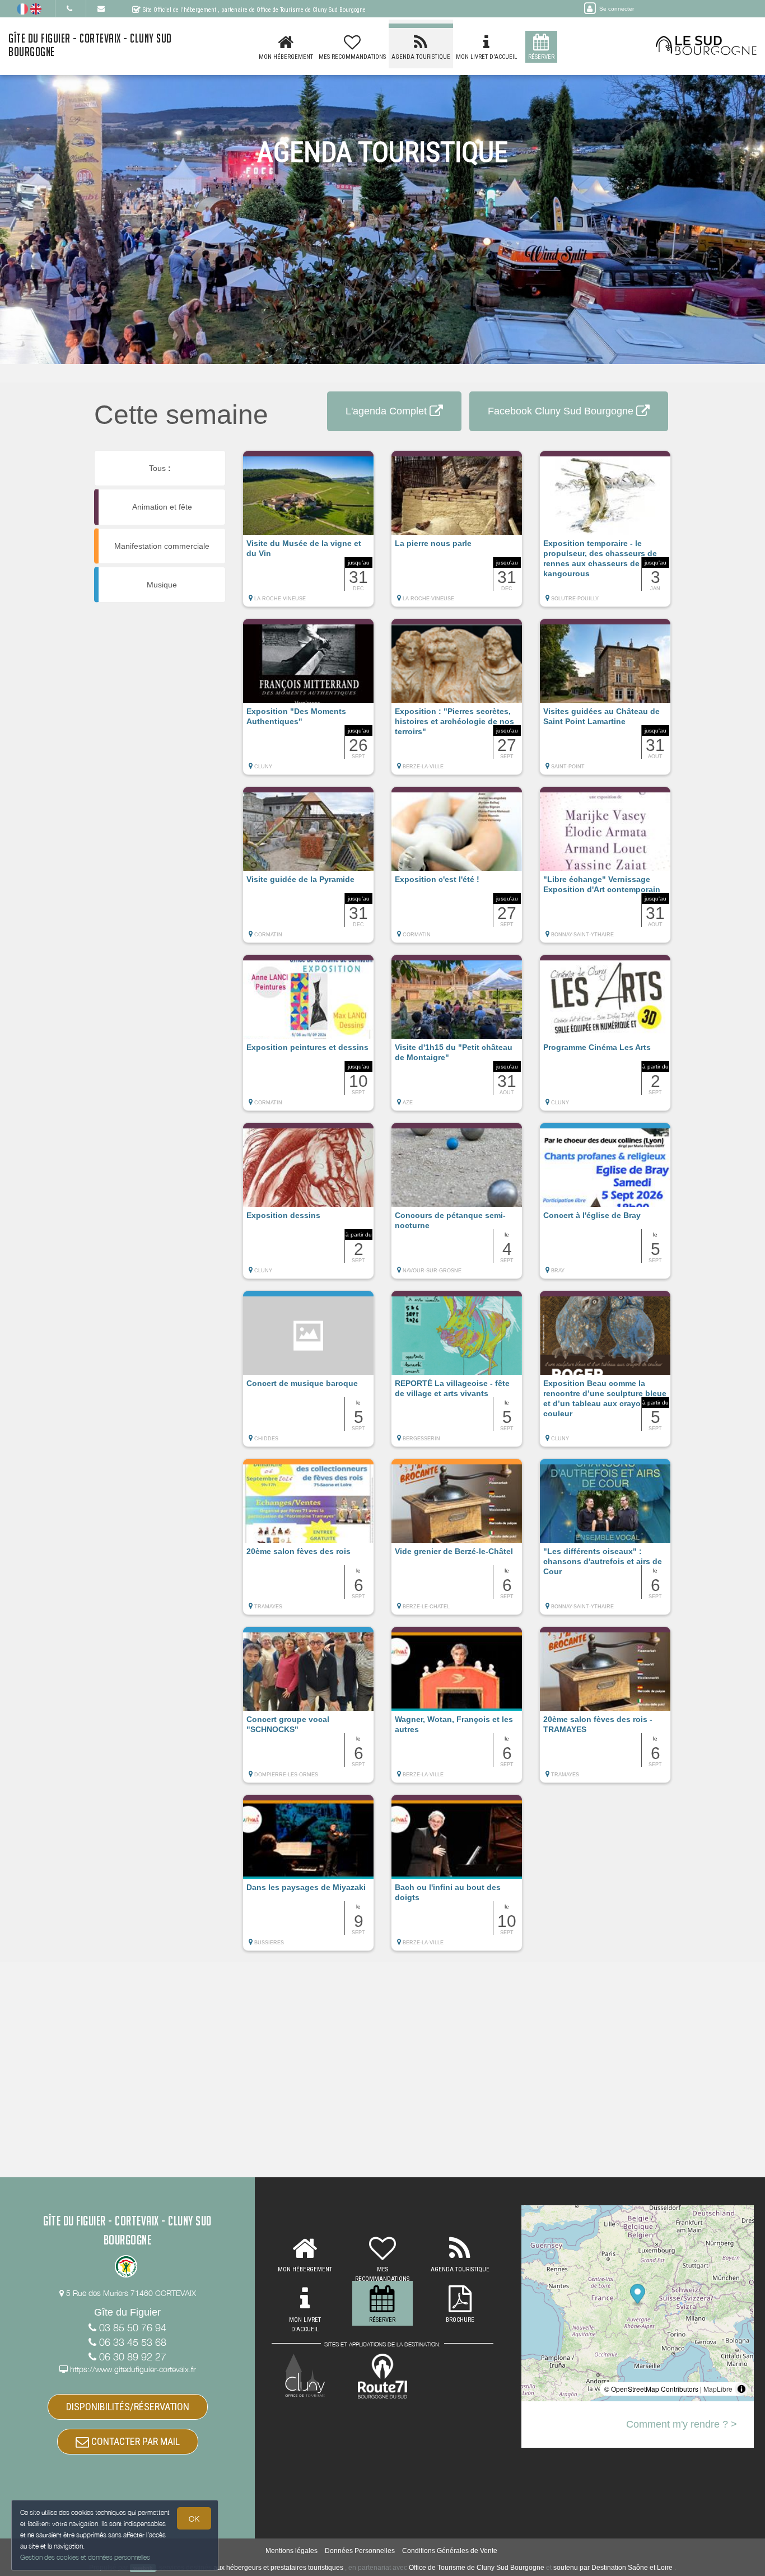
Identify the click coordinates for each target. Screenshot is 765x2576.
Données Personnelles (360, 2551)
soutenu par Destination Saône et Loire (613, 2568)
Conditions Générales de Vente (450, 2551)
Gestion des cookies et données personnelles (85, 2557)
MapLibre (718, 2389)
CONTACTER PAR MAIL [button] (134, 2441)
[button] (308, 534)
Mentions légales (291, 2551)
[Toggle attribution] (741, 2389)
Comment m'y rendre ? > (682, 2424)
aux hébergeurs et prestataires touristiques (278, 2568)
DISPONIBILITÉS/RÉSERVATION (128, 2407)
